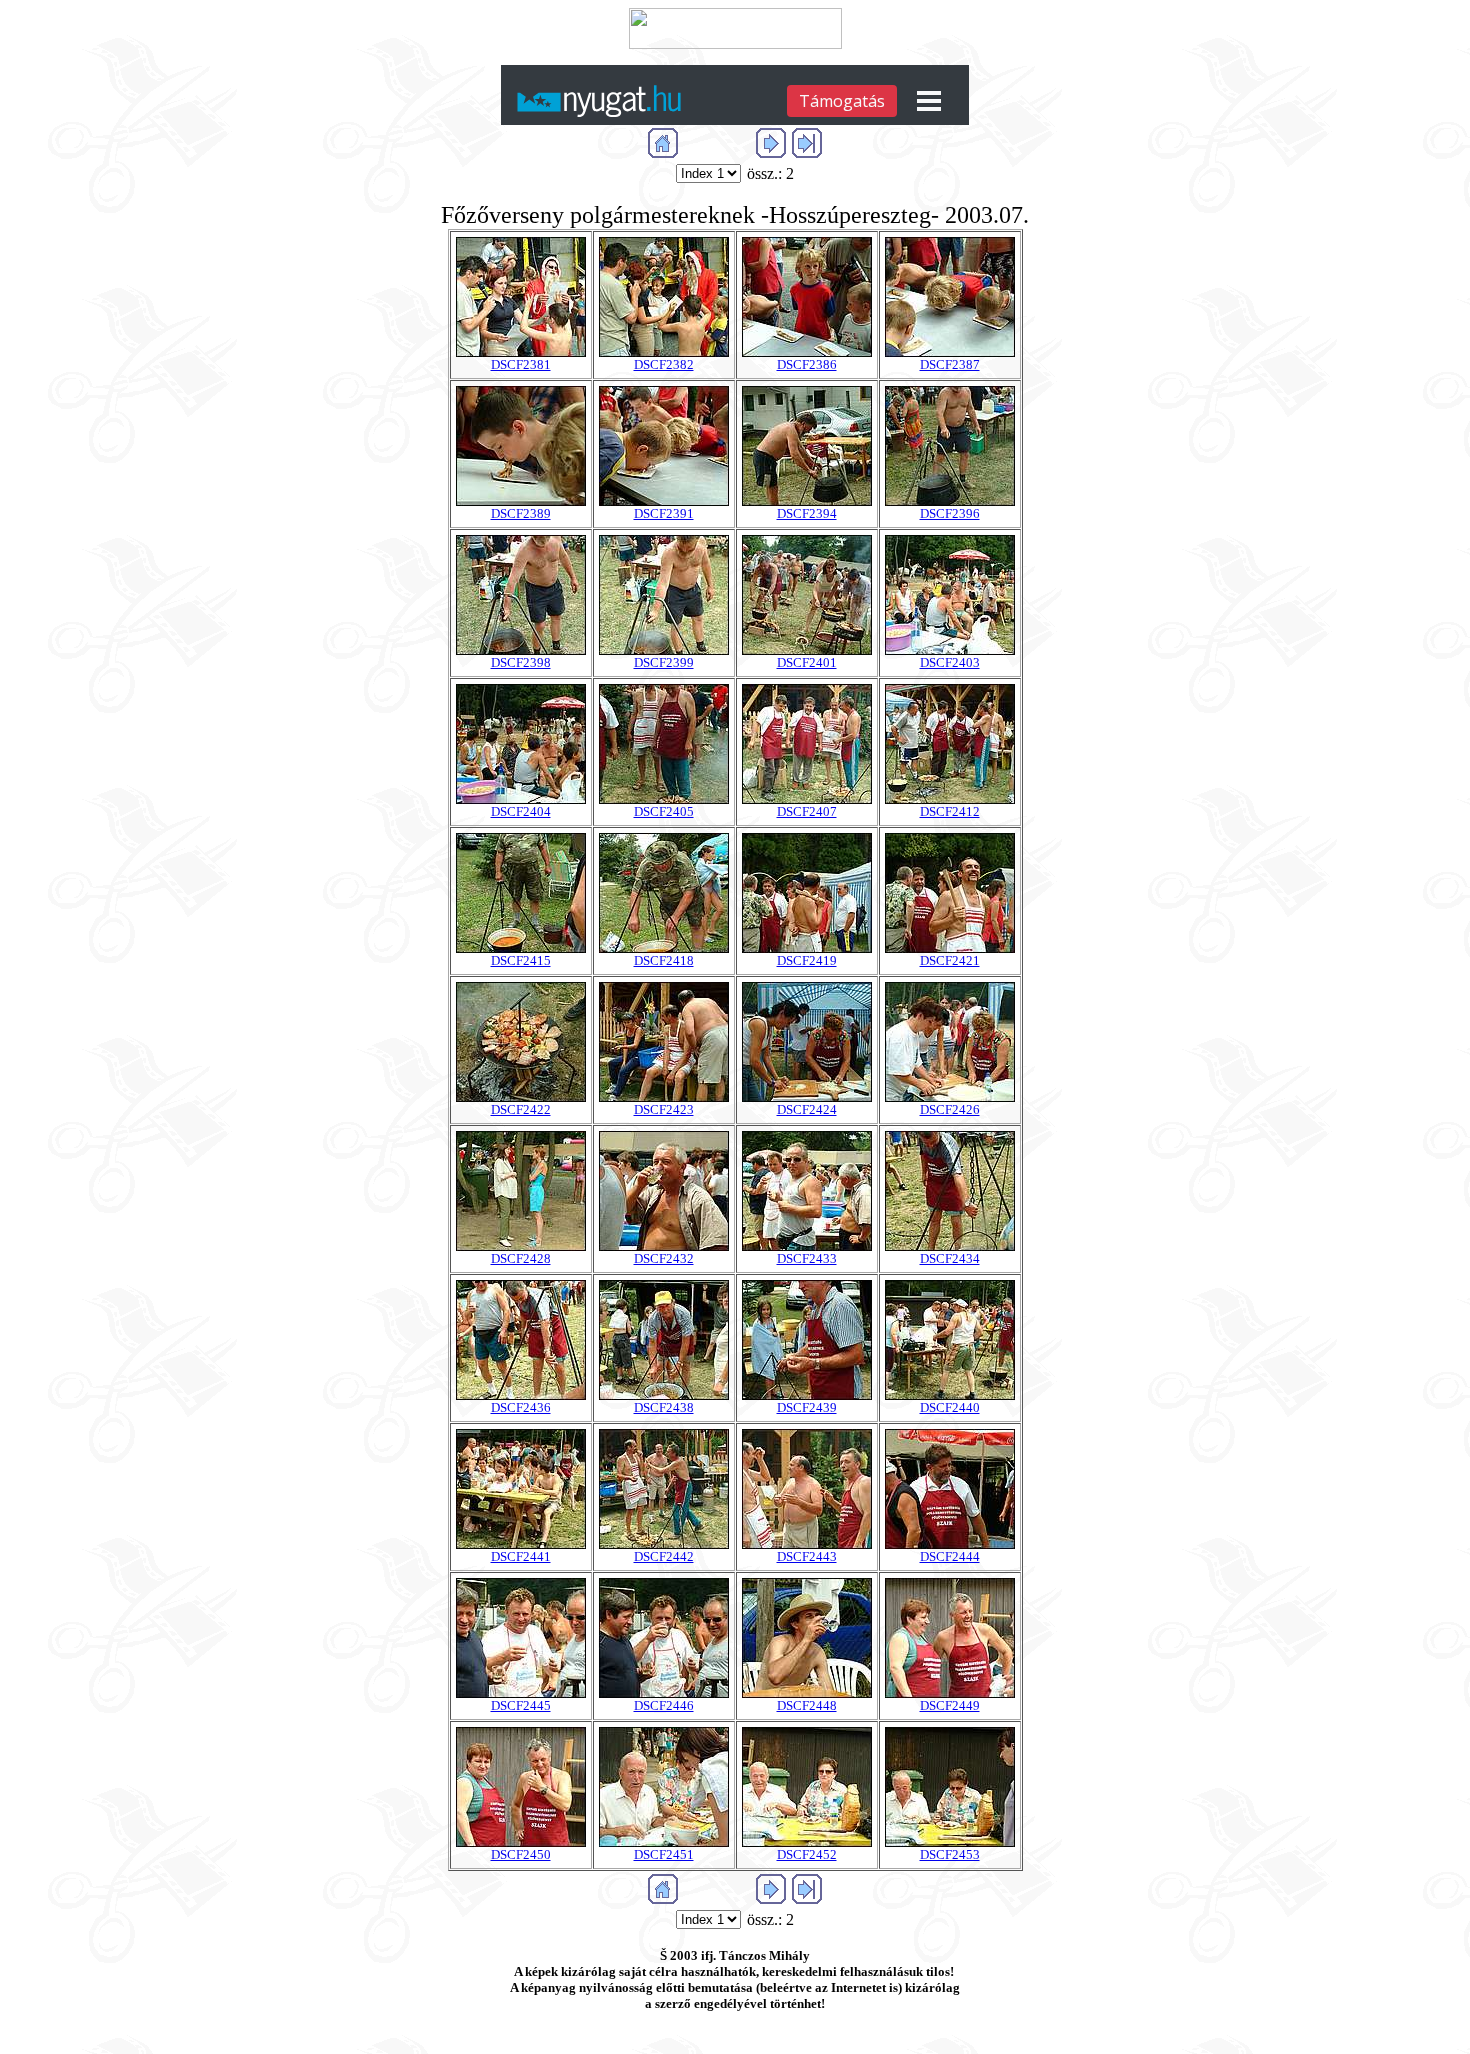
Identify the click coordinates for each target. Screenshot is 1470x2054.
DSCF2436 (521, 1407)
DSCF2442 (664, 1556)
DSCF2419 (807, 960)
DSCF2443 (807, 1556)
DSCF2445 (521, 1705)
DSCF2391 (664, 513)
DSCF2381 (521, 364)
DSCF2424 (807, 1109)
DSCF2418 (664, 960)
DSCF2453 (950, 1854)
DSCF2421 (950, 960)
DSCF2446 (664, 1705)
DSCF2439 (807, 1407)
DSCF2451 (664, 1854)
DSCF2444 (950, 1556)
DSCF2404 (521, 811)
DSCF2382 (664, 364)
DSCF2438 (664, 1407)
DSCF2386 (807, 364)
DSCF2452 (807, 1854)
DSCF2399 (664, 662)
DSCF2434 (950, 1258)
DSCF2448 (807, 1705)
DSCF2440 (950, 1407)
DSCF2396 (950, 513)
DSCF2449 (950, 1705)
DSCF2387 (950, 364)
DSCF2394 (807, 513)
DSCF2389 (521, 513)
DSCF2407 (807, 811)
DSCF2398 (521, 662)
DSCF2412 (950, 811)
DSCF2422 (521, 1109)
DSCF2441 (521, 1556)
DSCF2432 (664, 1258)
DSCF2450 (521, 1854)
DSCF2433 (807, 1258)
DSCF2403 (950, 662)
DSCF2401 (807, 662)
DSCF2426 (950, 1109)
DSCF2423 (664, 1109)
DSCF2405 (664, 811)
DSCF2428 (521, 1258)
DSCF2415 (521, 960)
